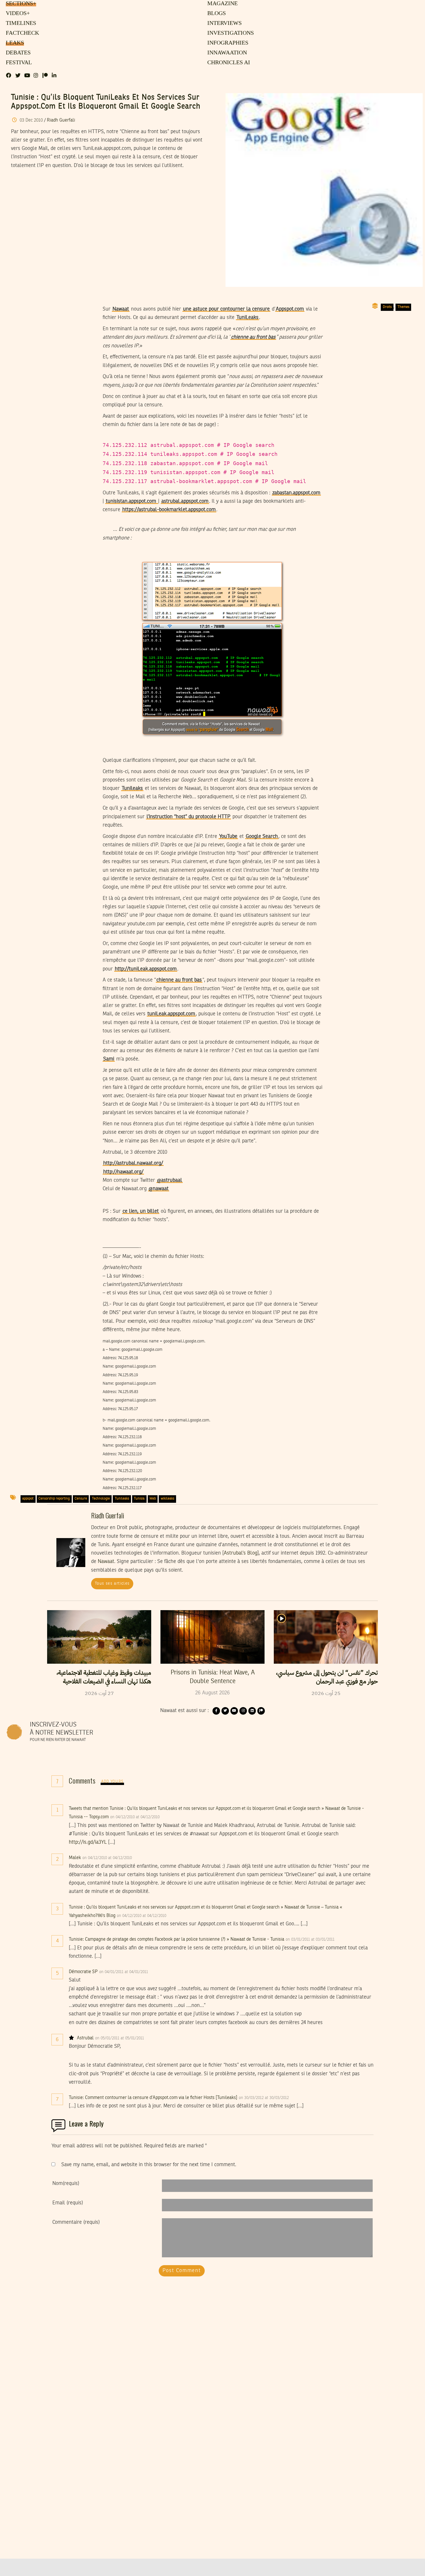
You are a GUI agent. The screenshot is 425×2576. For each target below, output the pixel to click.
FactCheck (21, 33)
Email (68, 2203)
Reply (174, 1817)
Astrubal (85, 2038)
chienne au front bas (253, 337)
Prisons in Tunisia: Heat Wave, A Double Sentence (213, 1677)
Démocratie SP (83, 1972)
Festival (18, 63)
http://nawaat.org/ (123, 1172)
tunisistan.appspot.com (132, 501)
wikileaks (168, 1499)
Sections (20, 4)
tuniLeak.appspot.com (171, 1014)
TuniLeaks (247, 318)
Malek (75, 1858)
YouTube (228, 836)
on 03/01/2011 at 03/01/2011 (311, 1940)
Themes (403, 307)
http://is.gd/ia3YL (88, 1842)
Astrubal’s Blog (241, 1553)
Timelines (20, 23)
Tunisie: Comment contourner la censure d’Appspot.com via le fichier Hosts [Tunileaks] (153, 2098)
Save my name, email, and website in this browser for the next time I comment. (149, 2165)
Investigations (229, 33)
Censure (81, 1499)
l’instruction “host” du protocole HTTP (189, 817)
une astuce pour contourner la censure (226, 309)
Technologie (101, 1499)
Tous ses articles (112, 1584)
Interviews (224, 23)
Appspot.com (290, 309)
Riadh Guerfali (61, 120)
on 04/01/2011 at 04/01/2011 (124, 1972)
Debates (17, 53)
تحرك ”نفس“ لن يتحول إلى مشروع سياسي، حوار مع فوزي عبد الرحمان (327, 1677)
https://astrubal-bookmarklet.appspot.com (169, 510)
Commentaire (76, 2222)
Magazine (222, 4)
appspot (28, 1499)
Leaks (14, 43)
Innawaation (226, 53)
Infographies (227, 43)
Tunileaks (132, 788)
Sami (109, 1059)
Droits (387, 307)
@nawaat (159, 1189)
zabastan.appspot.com (296, 493)
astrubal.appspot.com (185, 501)
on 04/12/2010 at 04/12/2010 (135, 1817)
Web (153, 1499)
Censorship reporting (54, 1499)
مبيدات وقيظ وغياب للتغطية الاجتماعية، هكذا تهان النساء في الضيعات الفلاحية (104, 1677)
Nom (66, 2184)
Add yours (112, 1782)
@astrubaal (170, 1180)
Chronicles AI (228, 63)
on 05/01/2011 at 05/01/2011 (120, 2038)
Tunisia (139, 1499)
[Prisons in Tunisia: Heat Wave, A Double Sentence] (212, 1637)
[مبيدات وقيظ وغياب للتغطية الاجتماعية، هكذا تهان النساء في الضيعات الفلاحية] (99, 1637)
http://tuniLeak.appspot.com (146, 969)
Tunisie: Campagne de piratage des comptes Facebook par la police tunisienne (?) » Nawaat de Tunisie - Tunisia (177, 1940)
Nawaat (121, 309)
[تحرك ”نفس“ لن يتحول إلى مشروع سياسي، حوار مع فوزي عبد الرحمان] (326, 1637)
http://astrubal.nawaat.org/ (133, 1163)
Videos (17, 14)
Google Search (262, 836)
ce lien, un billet (141, 1211)
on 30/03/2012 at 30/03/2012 (264, 2098)
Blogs (216, 14)
